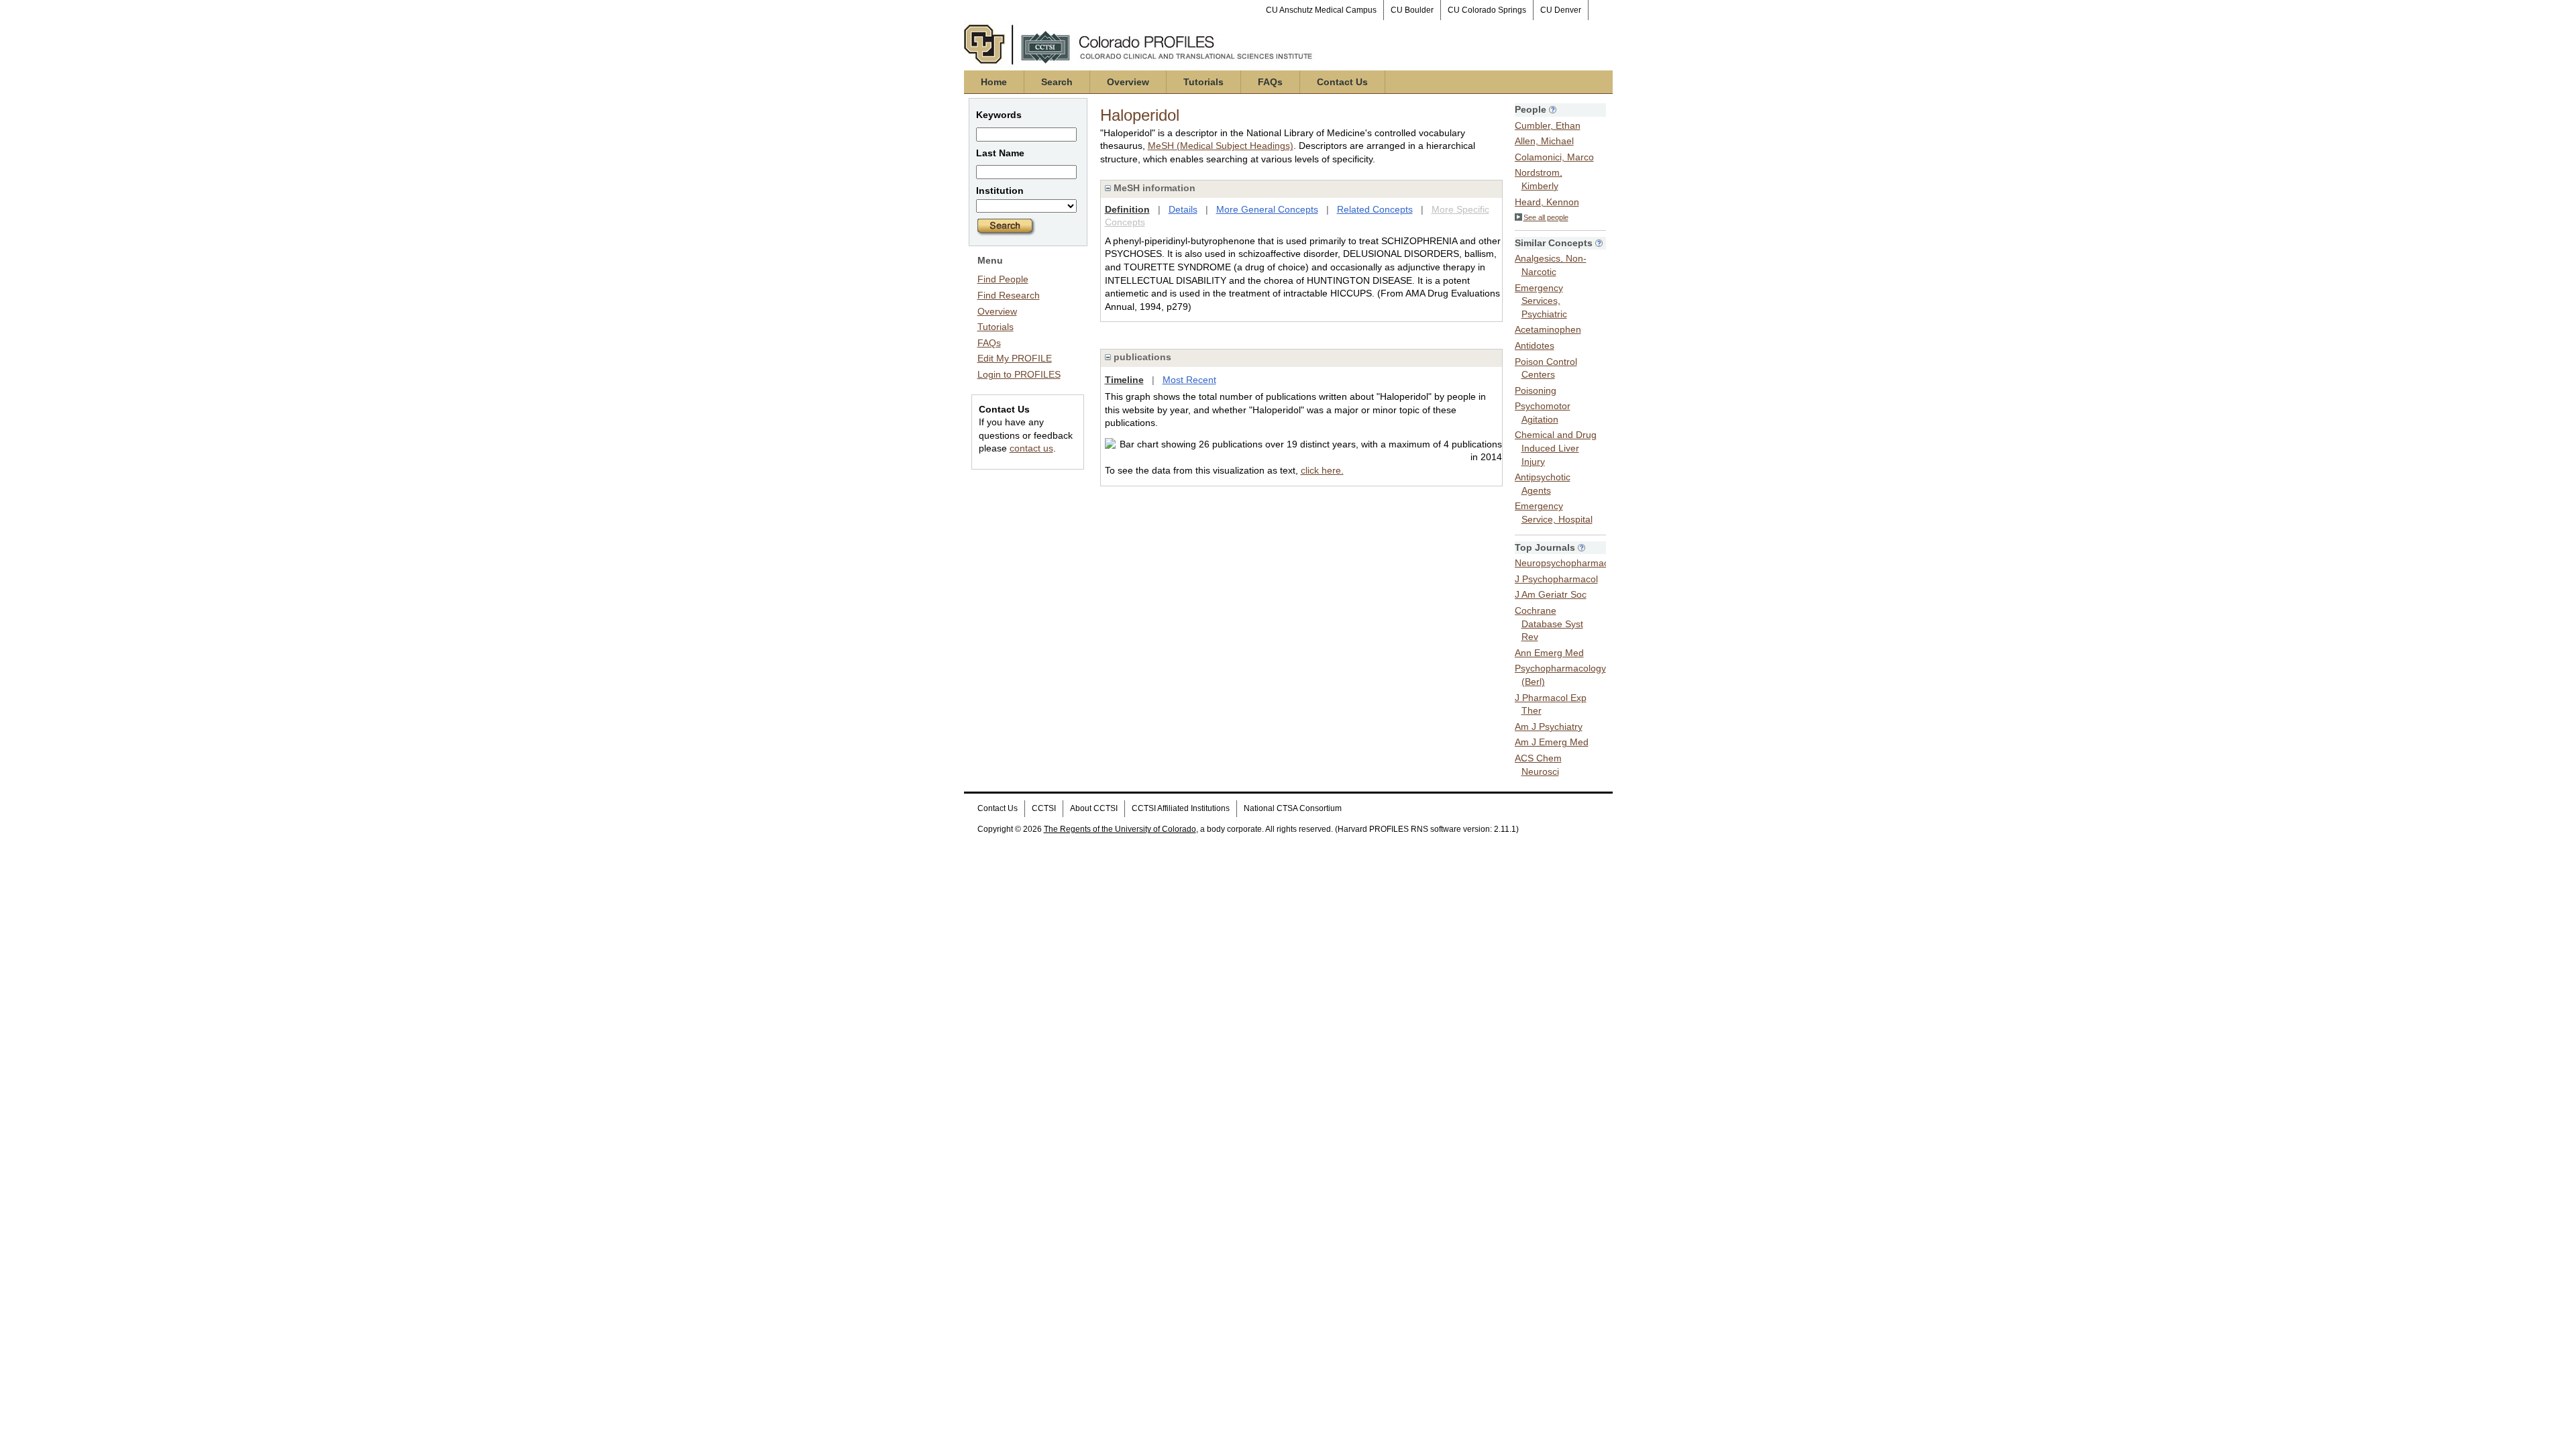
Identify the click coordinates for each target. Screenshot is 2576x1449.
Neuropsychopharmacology (1573, 563)
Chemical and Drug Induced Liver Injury (1556, 448)
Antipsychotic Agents (1543, 484)
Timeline (1124, 380)
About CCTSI (1094, 808)
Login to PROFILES (1019, 374)
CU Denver (1561, 10)
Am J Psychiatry (1549, 727)
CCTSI (1044, 808)
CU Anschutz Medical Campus (1321, 10)
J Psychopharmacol (1556, 579)
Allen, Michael (1544, 141)
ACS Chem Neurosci (1538, 765)
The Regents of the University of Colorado (1120, 829)
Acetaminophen (1548, 329)
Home (994, 82)
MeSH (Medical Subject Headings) (1221, 146)
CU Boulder (1412, 10)
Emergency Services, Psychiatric (1541, 301)
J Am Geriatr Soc (1551, 594)
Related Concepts (1375, 209)
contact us (1031, 448)
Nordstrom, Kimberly (1539, 179)
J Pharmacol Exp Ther (1551, 704)
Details (1183, 209)
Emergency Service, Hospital (1554, 513)
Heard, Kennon (1547, 202)
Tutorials (1203, 82)
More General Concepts (1267, 209)
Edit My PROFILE (1015, 358)
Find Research (1009, 295)
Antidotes (1535, 345)
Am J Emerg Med (1552, 742)
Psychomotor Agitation (1543, 413)
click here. (1322, 470)
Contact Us (1342, 82)
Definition (1127, 209)
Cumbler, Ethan (1548, 125)
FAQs (1270, 82)
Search (1057, 82)
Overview (1128, 82)
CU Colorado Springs (1487, 10)
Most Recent (1189, 380)
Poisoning (1536, 390)
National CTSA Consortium (1293, 808)
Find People (1003, 279)
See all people (1546, 217)
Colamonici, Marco (1554, 157)
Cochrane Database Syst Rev (1549, 624)
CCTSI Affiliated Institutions (1181, 808)
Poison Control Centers (1546, 368)
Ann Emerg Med (1549, 653)
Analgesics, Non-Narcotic (1551, 265)
